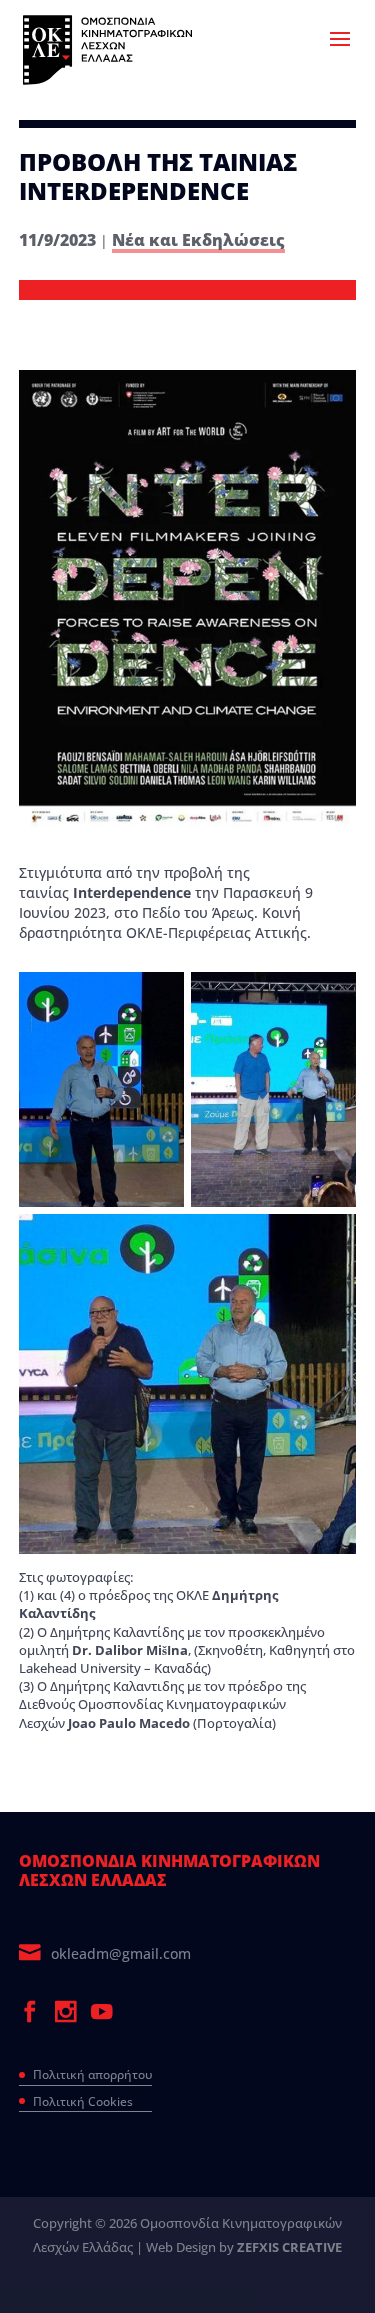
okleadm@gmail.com (121, 1953)
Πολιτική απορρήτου (92, 2074)
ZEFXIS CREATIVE (289, 2247)
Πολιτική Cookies (83, 2101)
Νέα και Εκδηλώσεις (198, 240)
